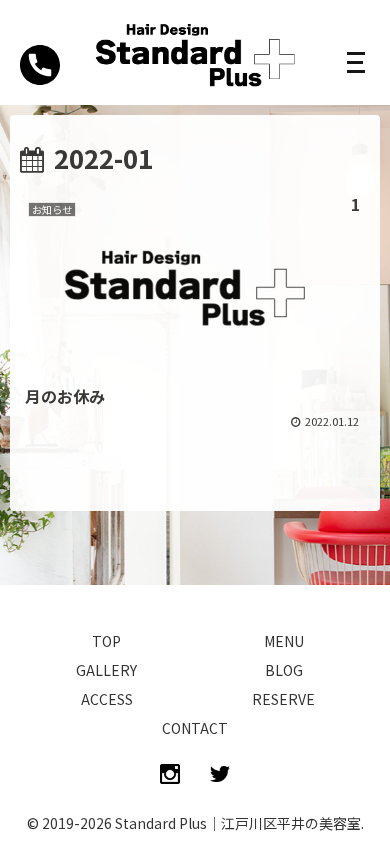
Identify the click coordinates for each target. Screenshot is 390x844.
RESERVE (283, 699)
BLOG (284, 670)
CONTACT (195, 728)
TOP (106, 641)
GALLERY (106, 670)
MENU (284, 641)
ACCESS (107, 699)
